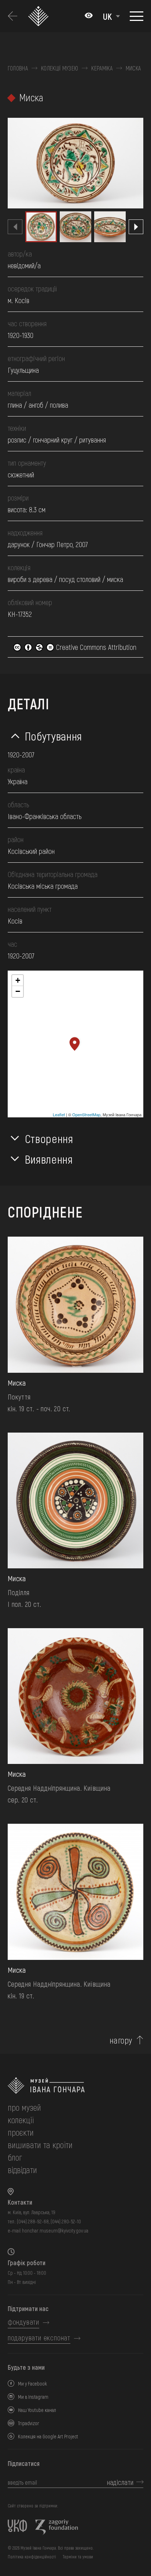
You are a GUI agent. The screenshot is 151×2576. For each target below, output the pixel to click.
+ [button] (18, 980)
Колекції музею (60, 68)
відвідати (22, 2170)
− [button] (18, 991)
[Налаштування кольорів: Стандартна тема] (89, 16)
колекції (21, 2120)
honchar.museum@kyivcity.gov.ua (55, 2231)
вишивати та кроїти (40, 2145)
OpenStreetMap (86, 1114)
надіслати (120, 2482)
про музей (24, 2107)
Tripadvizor (29, 2423)
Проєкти (21, 2132)
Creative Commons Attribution (95, 647)
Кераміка (102, 68)
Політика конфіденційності (32, 2557)
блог (15, 2157)
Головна (18, 68)
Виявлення (49, 1159)
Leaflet (59, 1114)
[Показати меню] (137, 16)
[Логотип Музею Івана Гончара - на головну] (40, 16)
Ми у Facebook (32, 2384)
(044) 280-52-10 (66, 2221)
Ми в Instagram (33, 2397)
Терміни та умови (78, 2557)
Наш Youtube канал (37, 2410)
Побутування (54, 736)
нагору (121, 2040)
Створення (49, 1138)
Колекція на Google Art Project (48, 2436)
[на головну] (75, 2086)
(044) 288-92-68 (33, 2221)
